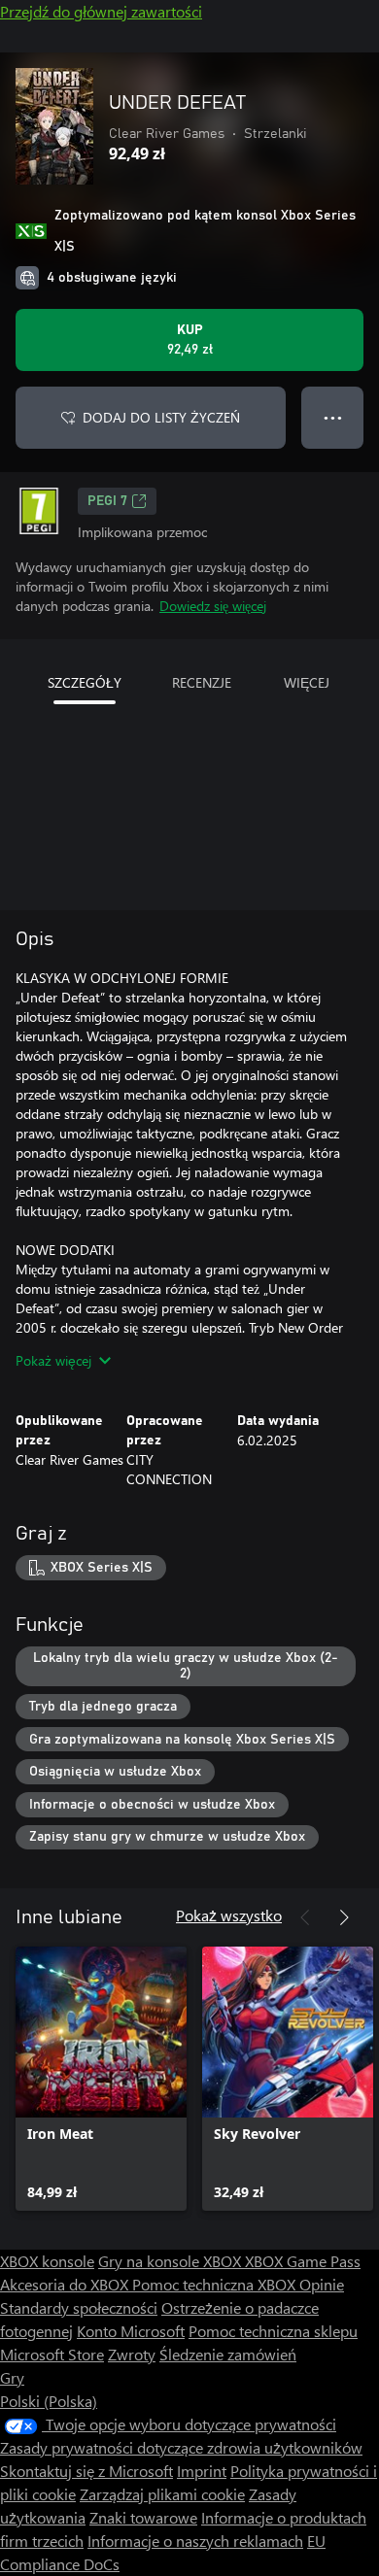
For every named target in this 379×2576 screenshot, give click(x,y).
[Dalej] (344, 1917)
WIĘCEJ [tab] (307, 682)
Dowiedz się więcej (213, 606)
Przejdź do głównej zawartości (101, 11)
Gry (12, 2377)
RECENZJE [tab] (202, 682)
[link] (101, 2079)
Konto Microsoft (131, 2331)
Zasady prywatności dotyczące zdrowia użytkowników (181, 2447)
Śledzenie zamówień (228, 2354)
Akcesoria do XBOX (66, 2284)
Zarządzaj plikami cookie (162, 2494)
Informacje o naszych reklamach (195, 2541)
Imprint (202, 2471)
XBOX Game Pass (303, 2261)
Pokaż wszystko (229, 1915)
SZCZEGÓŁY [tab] (85, 682)
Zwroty (132, 2354)
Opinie (322, 2284)
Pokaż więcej (53, 1360)
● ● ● (333, 417)
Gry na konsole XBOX (172, 2261)
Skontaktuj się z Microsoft (86, 2471)
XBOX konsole (47, 2261)
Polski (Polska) (49, 2401)
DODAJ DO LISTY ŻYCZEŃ (161, 417)
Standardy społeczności (79, 2307)
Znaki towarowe (143, 2517)
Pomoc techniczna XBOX (216, 2284)
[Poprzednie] (305, 1917)
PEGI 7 (107, 501)
